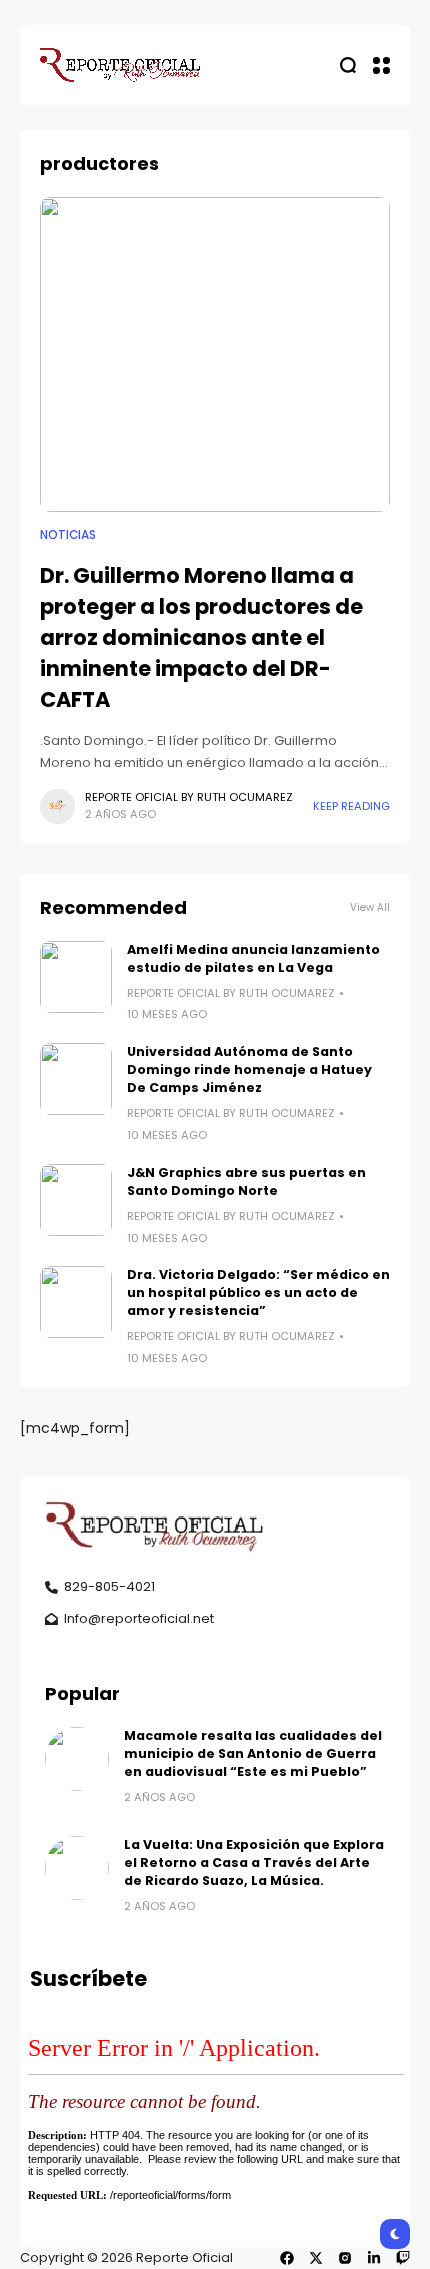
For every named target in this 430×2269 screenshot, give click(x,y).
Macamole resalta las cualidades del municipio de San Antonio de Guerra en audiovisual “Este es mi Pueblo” (253, 1753)
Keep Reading (351, 806)
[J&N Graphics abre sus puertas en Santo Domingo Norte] (76, 1200)
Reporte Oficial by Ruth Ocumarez (189, 797)
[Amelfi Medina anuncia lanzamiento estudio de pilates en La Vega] (76, 977)
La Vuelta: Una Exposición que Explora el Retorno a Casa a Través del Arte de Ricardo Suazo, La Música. (254, 1862)
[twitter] (316, 2258)
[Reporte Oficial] (120, 65)
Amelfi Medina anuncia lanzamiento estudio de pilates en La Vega (253, 958)
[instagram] (345, 2258)
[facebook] (287, 2258)
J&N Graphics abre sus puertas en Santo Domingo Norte (246, 1181)
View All (370, 907)
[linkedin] (374, 2258)
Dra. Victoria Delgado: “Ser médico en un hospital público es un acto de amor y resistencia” (258, 1292)
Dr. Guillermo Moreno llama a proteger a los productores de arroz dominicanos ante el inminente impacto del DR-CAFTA (201, 637)
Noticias (68, 535)
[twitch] (403, 2258)
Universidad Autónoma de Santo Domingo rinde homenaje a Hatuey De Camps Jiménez (249, 1069)
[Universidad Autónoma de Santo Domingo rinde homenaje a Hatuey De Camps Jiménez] (76, 1079)
